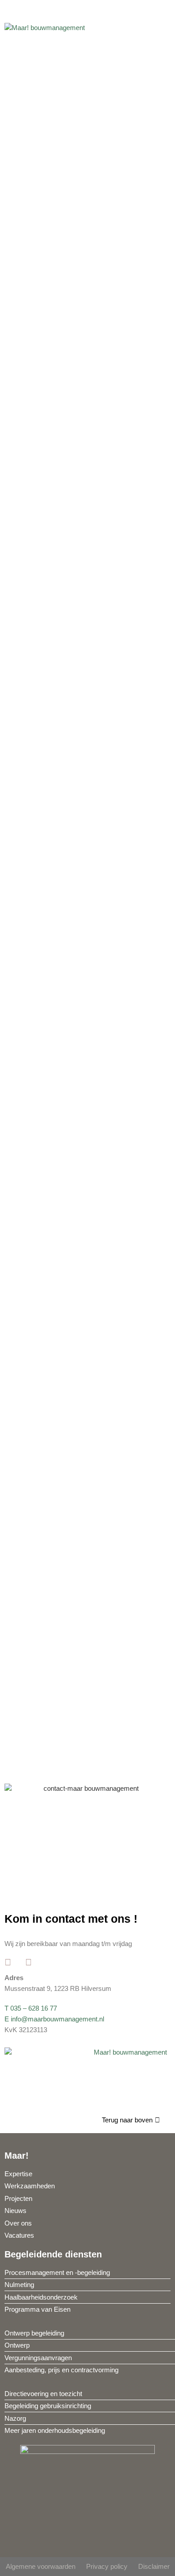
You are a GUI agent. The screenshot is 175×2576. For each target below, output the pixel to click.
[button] (164, 25)
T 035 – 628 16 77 (31, 2008)
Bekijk (63, 942)
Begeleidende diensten (53, 2254)
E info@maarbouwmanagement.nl (54, 2019)
